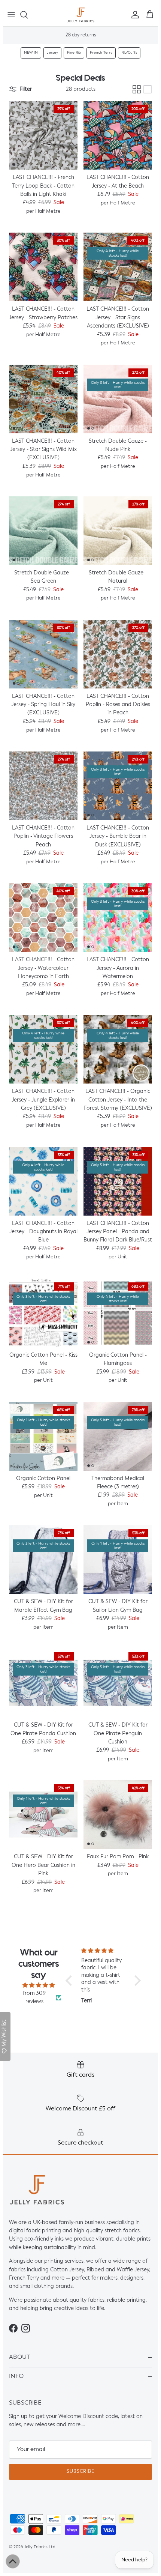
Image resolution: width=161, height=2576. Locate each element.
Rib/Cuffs (129, 53)
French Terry (101, 53)
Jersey (52, 53)
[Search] (28, 15)
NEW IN (31, 53)
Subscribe (80, 2472)
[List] (148, 89)
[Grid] (137, 89)
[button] (71, 1980)
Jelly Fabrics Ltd (40, 2547)
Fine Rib (74, 53)
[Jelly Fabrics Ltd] (81, 15)
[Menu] (11, 15)
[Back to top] (13, 2561)
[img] (39, 1985)
